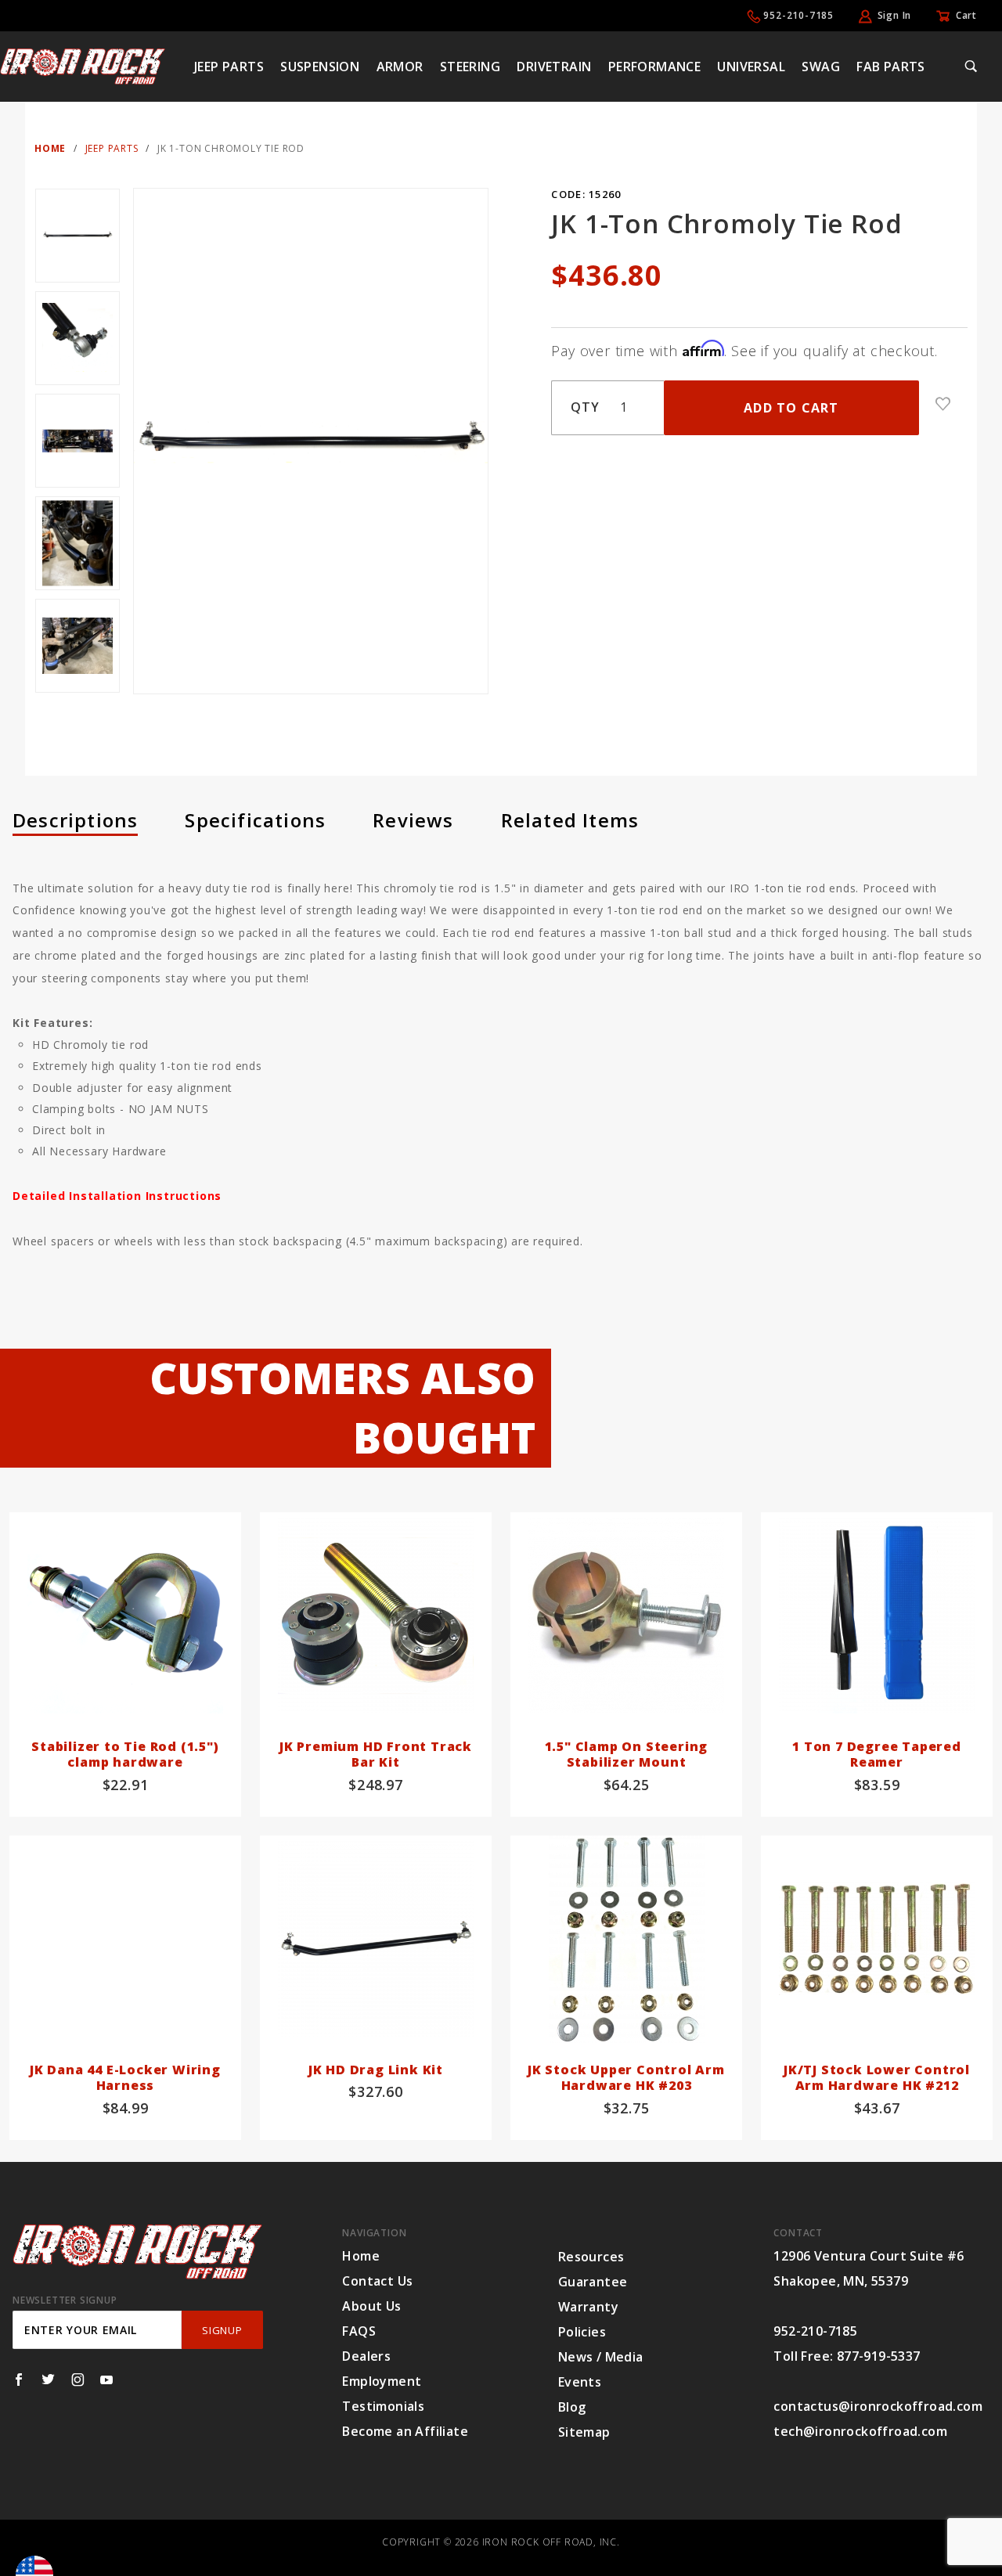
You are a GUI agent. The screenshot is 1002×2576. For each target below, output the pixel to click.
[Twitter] (48, 2380)
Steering (470, 67)
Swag (821, 67)
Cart (966, 15)
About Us (371, 2306)
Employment (382, 2381)
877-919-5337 (879, 2356)
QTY (585, 407)
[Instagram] (78, 2380)
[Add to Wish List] (943, 404)
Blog (572, 2407)
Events (580, 2382)
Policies (582, 2332)
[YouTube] (107, 2380)
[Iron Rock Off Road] (83, 65)
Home (361, 2256)
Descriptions (75, 820)
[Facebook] (19, 2380)
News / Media (601, 2357)
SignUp (222, 2330)
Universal (751, 67)
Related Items (570, 820)
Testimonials (383, 2406)
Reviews (413, 820)
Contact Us (377, 2281)
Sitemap (584, 2432)
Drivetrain (554, 67)
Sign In (895, 15)
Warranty (588, 2307)
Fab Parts (891, 67)
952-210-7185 (798, 15)
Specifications (255, 820)
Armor (400, 67)
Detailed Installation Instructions (117, 1196)
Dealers (366, 2356)
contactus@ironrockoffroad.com (878, 2406)
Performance (654, 67)
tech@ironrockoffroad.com (860, 2431)
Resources (591, 2257)
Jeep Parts (229, 67)
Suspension (320, 67)
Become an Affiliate (405, 2431)
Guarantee (593, 2282)
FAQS (359, 2331)
